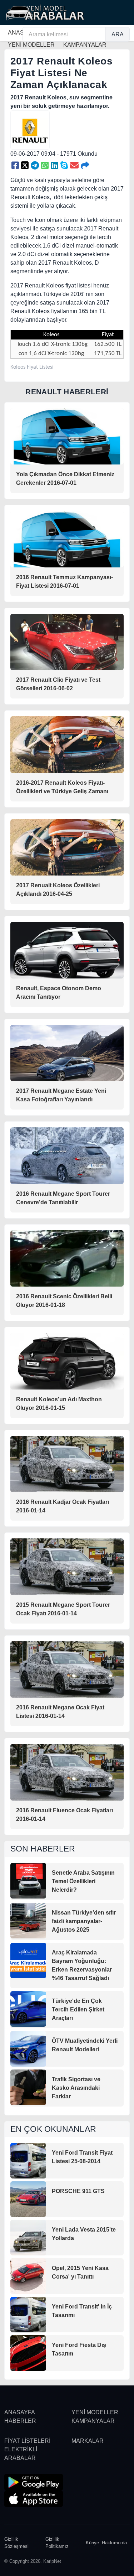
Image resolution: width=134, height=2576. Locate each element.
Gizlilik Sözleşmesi (16, 2543)
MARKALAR (88, 2441)
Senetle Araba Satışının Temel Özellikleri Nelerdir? (83, 1881)
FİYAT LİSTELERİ (27, 2441)
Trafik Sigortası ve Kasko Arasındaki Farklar (76, 2088)
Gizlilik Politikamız (57, 2543)
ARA (118, 34)
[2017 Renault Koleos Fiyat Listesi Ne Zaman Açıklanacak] (15, 166)
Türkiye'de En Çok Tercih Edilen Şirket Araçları (78, 2009)
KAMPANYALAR (93, 2421)
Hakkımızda (114, 2543)
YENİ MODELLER (95, 2412)
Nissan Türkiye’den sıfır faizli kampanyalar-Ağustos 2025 (84, 1921)
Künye (92, 2543)
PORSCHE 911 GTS (78, 2191)
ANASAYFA (20, 2412)
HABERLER (20, 2421)
